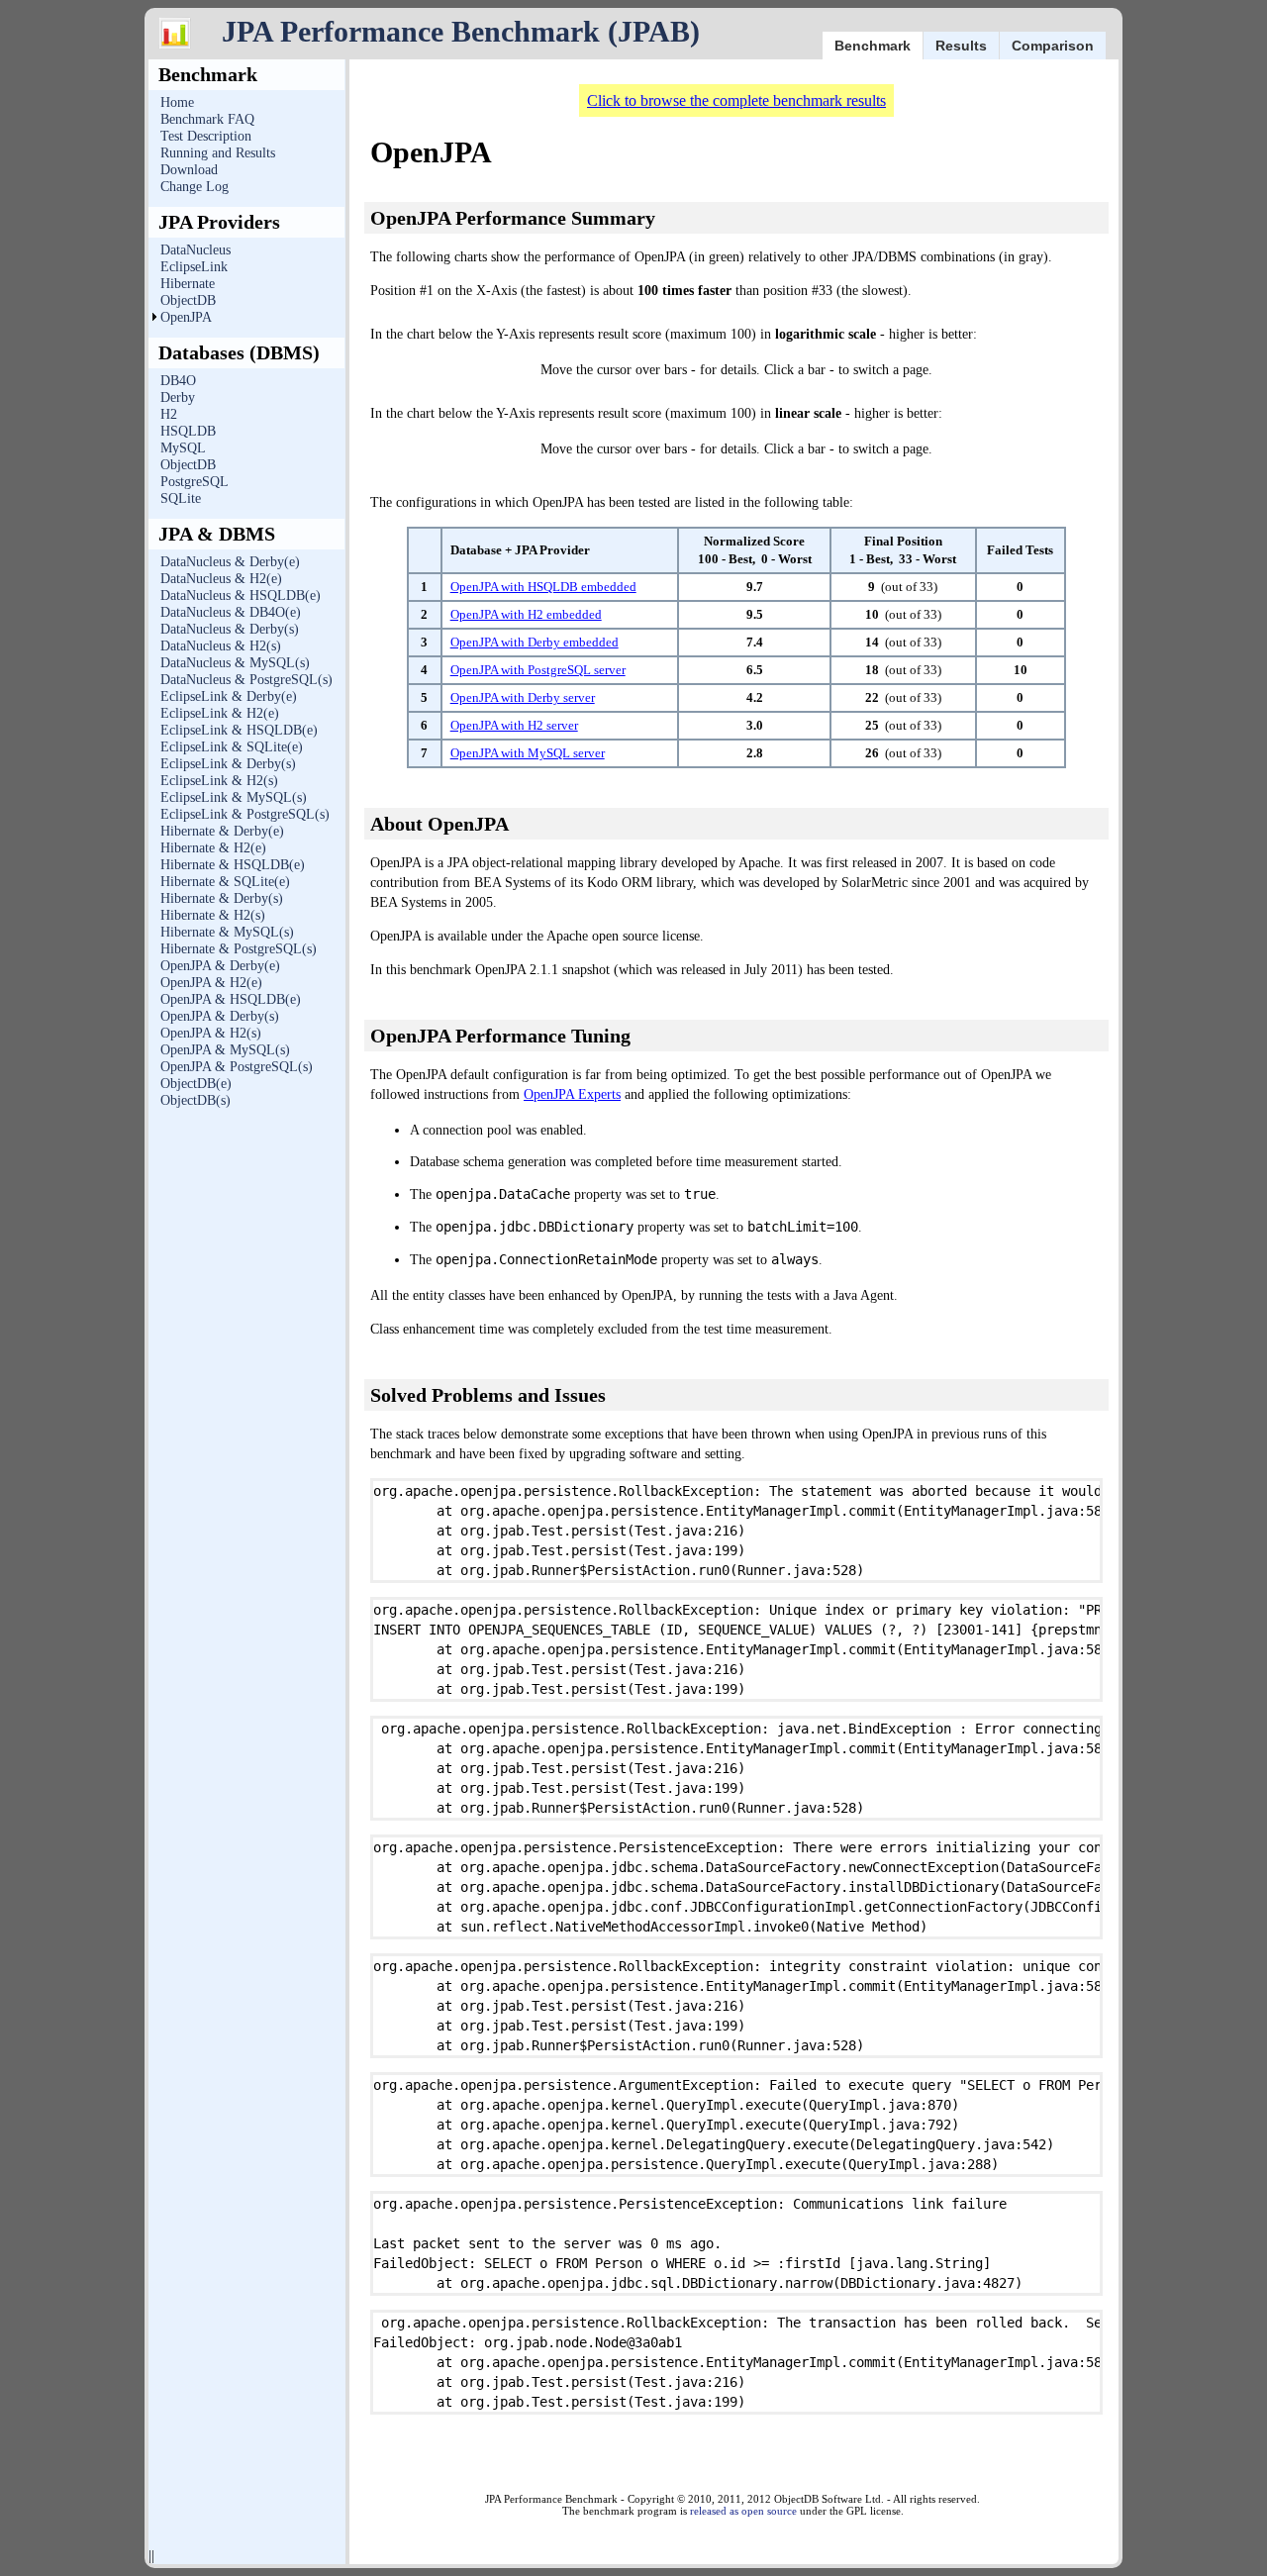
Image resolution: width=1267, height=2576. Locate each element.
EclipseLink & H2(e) (220, 713)
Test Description (206, 136)
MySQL (183, 448)
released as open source (743, 2511)
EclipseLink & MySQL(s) (234, 797)
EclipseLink (194, 267)
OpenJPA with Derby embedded (535, 642)
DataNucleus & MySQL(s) (235, 663)
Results (961, 46)
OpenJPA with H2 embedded (526, 614)
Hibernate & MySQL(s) (227, 932)
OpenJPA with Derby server (523, 697)
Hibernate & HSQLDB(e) (233, 865)
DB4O (178, 381)
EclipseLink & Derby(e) (229, 696)
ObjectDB (188, 300)
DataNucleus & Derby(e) (230, 562)
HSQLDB (188, 431)
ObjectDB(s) (195, 1100)
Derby (178, 397)
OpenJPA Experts (572, 1094)
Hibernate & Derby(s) (222, 898)
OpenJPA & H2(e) (211, 983)
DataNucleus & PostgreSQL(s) (246, 680)
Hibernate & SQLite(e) (225, 882)
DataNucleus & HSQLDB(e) (241, 595)
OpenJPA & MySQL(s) (225, 1050)
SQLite (181, 498)
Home (177, 102)
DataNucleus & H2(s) (221, 646)
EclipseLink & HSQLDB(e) (239, 730)
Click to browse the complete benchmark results (736, 100)
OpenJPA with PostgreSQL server (538, 670)
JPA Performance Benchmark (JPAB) (461, 31)
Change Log (195, 187)
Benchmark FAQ (207, 119)
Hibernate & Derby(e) (222, 831)
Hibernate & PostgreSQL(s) (239, 949)
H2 (169, 414)
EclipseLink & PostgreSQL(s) (245, 814)
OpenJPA (186, 317)
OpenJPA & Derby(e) (220, 966)
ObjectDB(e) (196, 1084)
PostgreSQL (195, 482)
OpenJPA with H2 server (514, 725)
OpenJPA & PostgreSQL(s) (237, 1067)
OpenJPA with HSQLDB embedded (543, 587)
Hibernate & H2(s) (213, 915)
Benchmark (873, 46)
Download (189, 170)
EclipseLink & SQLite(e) (232, 747)
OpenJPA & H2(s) (211, 1033)
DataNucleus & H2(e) (221, 579)
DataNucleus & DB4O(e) (231, 612)
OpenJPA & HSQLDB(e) (231, 999)
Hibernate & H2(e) (213, 848)
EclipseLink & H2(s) (219, 781)
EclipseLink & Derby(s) (228, 764)
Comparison (1053, 46)
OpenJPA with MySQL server (528, 753)
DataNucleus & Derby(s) (230, 629)
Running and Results (218, 153)
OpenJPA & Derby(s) (220, 1016)
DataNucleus (195, 250)
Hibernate (188, 284)
